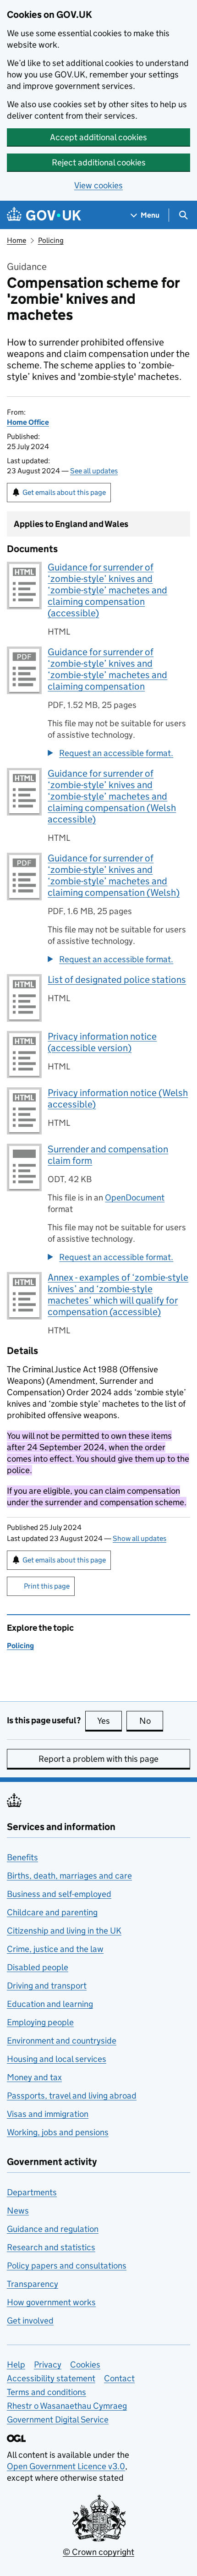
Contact (119, 2378)
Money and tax (34, 2077)
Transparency (33, 2284)
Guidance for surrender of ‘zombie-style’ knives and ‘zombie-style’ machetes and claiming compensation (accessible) (107, 590)
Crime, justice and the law (55, 1949)
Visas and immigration (48, 2114)
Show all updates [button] (140, 1538)
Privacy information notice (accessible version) (102, 1042)
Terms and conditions (47, 2392)
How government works (51, 2302)
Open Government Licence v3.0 (66, 2466)
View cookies (98, 185)
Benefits (22, 1857)
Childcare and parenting (52, 1912)
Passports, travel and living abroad (72, 2096)
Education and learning (50, 2004)
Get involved (30, 2321)
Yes (109, 1721)
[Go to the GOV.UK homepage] (44, 215)
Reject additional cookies (99, 162)
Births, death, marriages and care (69, 1876)
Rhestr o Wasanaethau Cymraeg (67, 2406)
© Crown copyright (98, 2552)
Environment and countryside (62, 2041)
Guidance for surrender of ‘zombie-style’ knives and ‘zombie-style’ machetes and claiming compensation (107, 669)
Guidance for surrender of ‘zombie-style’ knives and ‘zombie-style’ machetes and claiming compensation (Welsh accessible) (112, 796)
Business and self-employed (59, 1894)
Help (16, 2365)
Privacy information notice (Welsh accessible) (118, 1099)
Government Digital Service (58, 2420)
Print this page (47, 1586)
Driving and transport (47, 1986)
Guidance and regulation (53, 2229)
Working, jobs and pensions (58, 2132)
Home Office (28, 422)
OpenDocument (135, 1198)
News (18, 2211)
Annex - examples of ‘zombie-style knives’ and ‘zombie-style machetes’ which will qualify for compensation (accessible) (118, 1295)
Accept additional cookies (98, 137)
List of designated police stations (117, 980)
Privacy (48, 2365)
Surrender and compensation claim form (108, 1155)
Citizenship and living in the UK (64, 1931)
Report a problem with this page (98, 1759)
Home (16, 240)
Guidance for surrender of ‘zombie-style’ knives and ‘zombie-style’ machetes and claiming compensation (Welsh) (114, 875)
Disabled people (38, 1967)
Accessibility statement (51, 2378)
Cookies (85, 2365)
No (151, 1721)
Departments (32, 2192)
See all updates (94, 471)
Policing (51, 240)
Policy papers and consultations (67, 2266)
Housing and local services (57, 2059)
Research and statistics (51, 2247)
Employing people (40, 2022)
